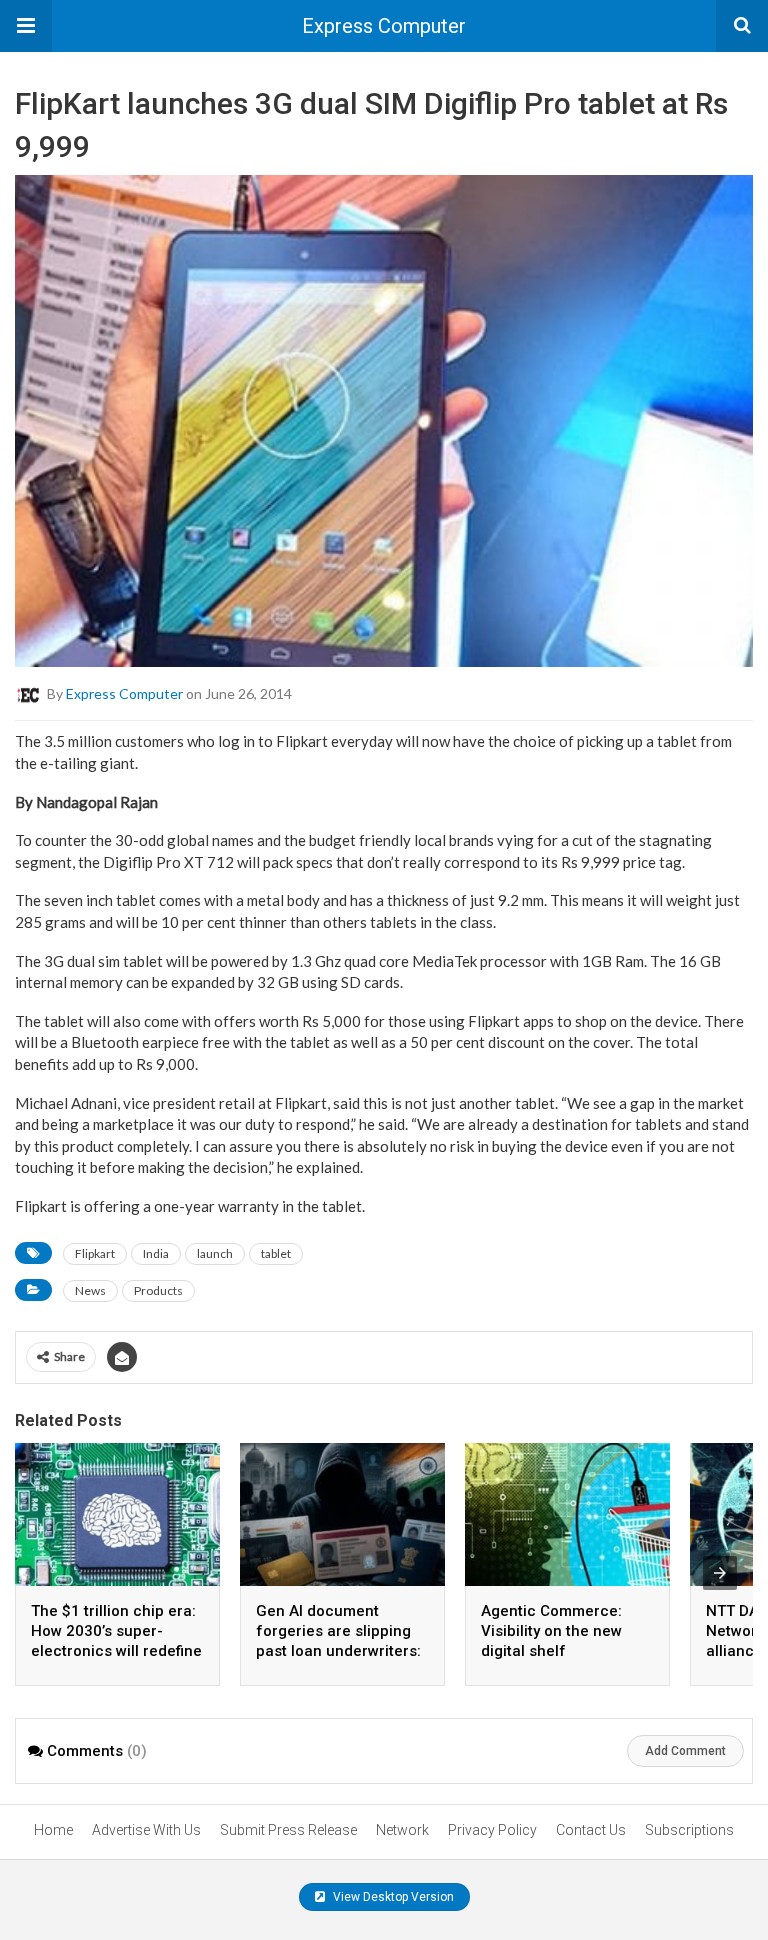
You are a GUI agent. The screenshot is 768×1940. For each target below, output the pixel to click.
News (90, 1290)
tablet (276, 1253)
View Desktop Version (392, 1897)
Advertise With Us (146, 1830)
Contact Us (591, 1830)
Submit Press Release (288, 1830)
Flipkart (95, 1253)
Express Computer (384, 26)
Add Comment (685, 1751)
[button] (26, 26)
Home (53, 1830)
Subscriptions (689, 1830)
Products (158, 1290)
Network (402, 1830)
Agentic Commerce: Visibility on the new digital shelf (551, 1631)
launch (215, 1253)
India (156, 1253)
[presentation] (720, 1573)
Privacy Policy (492, 1830)
